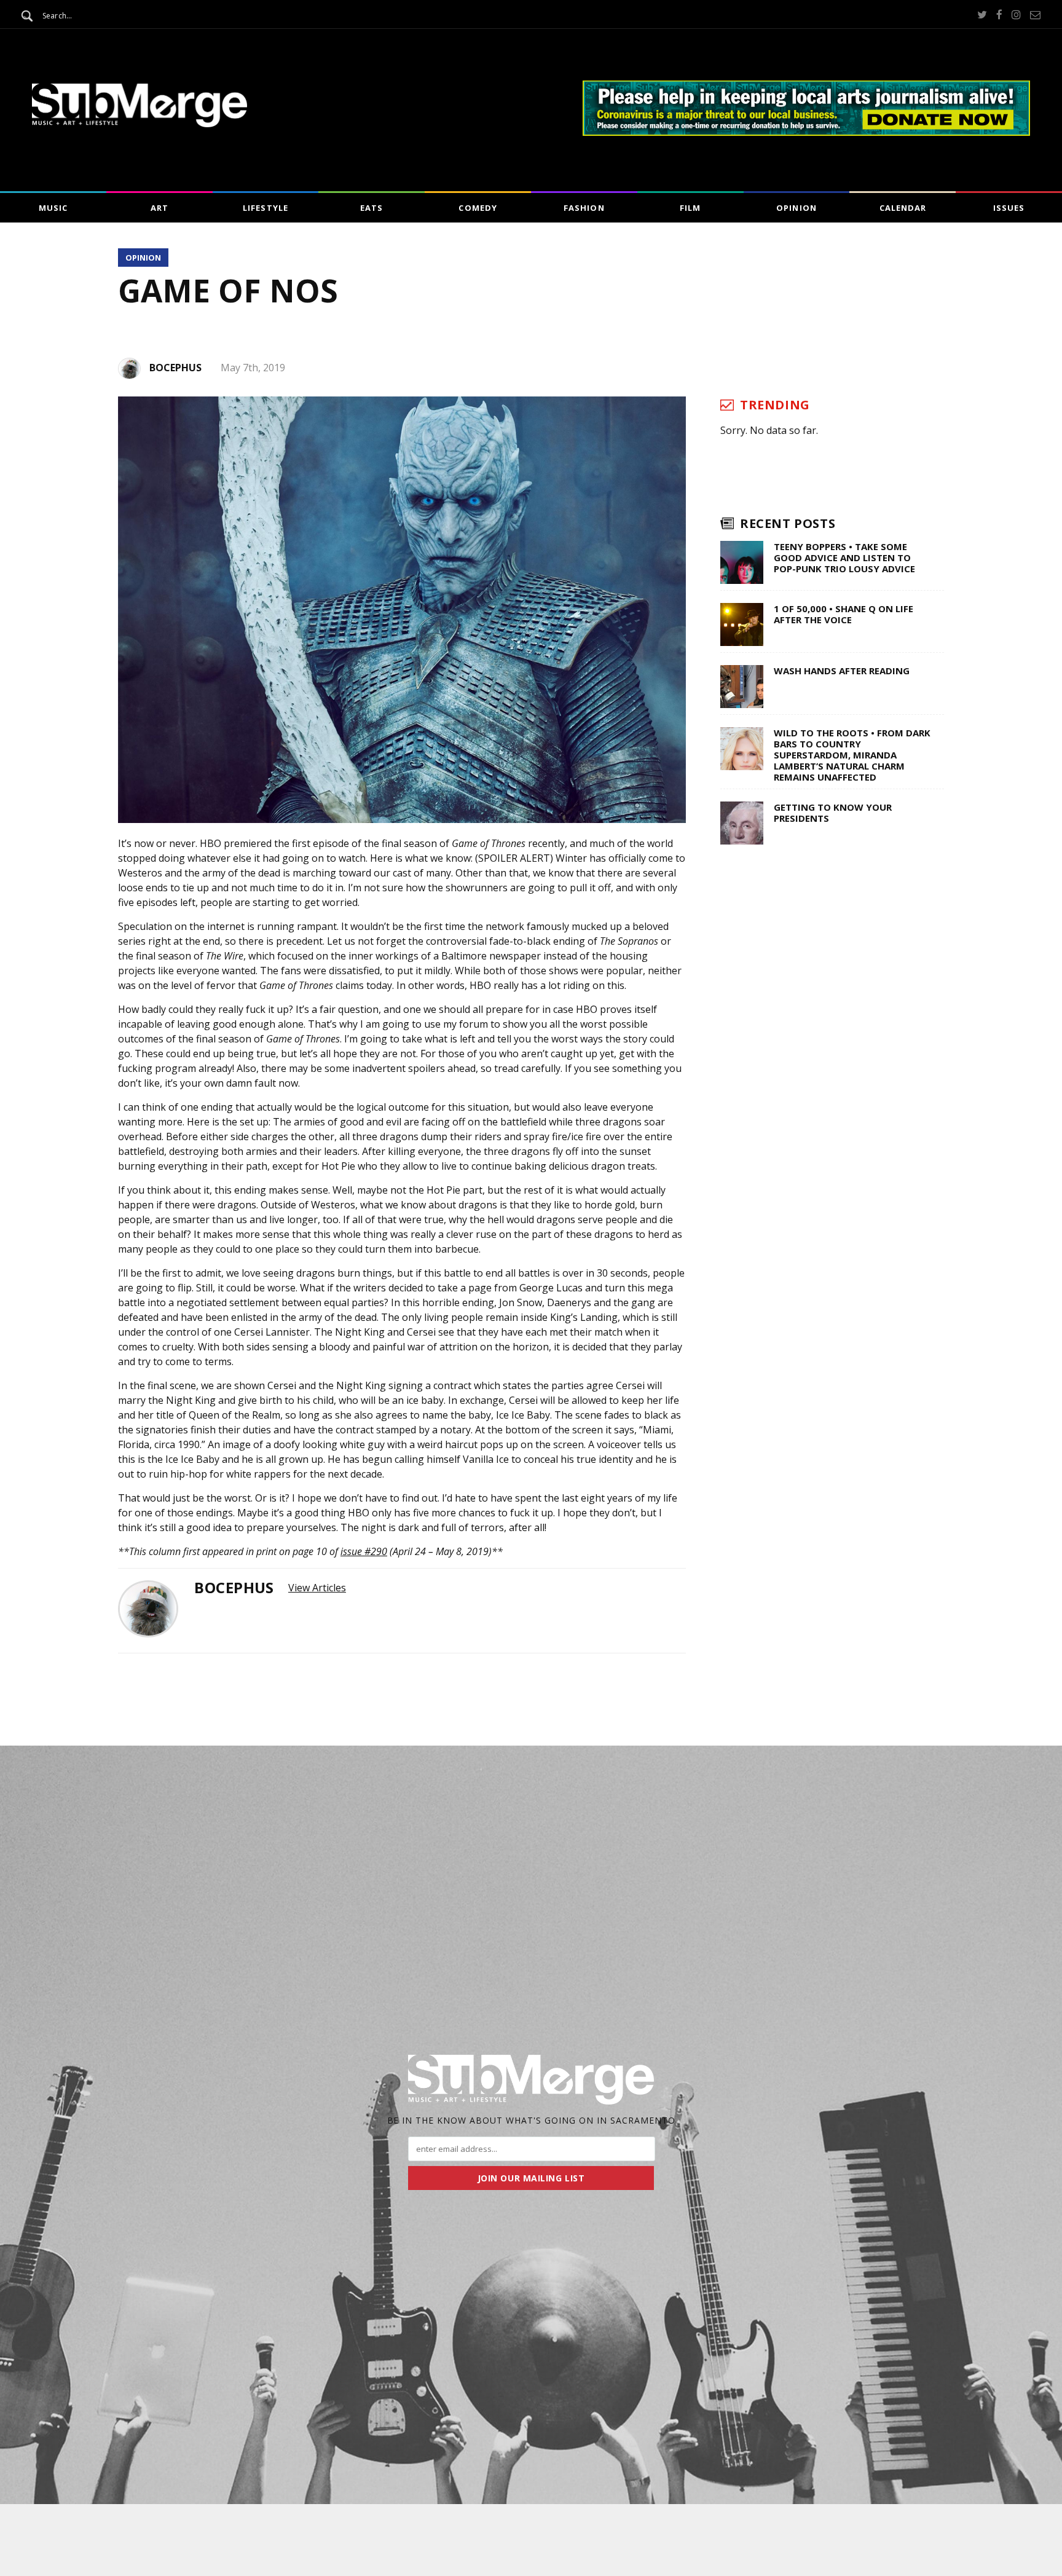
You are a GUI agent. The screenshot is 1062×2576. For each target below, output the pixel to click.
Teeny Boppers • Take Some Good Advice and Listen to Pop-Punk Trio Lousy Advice (844, 557)
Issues (1009, 208)
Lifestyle (265, 208)
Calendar (903, 208)
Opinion (796, 208)
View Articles (317, 1588)
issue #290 (364, 1551)
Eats (372, 208)
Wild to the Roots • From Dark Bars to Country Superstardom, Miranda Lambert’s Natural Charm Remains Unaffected (852, 755)
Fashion (584, 208)
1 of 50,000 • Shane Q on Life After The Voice (844, 614)
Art (159, 208)
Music (53, 208)
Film (690, 208)
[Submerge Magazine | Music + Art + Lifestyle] (140, 124)
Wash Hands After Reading (842, 671)
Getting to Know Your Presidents (833, 813)
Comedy (478, 208)
